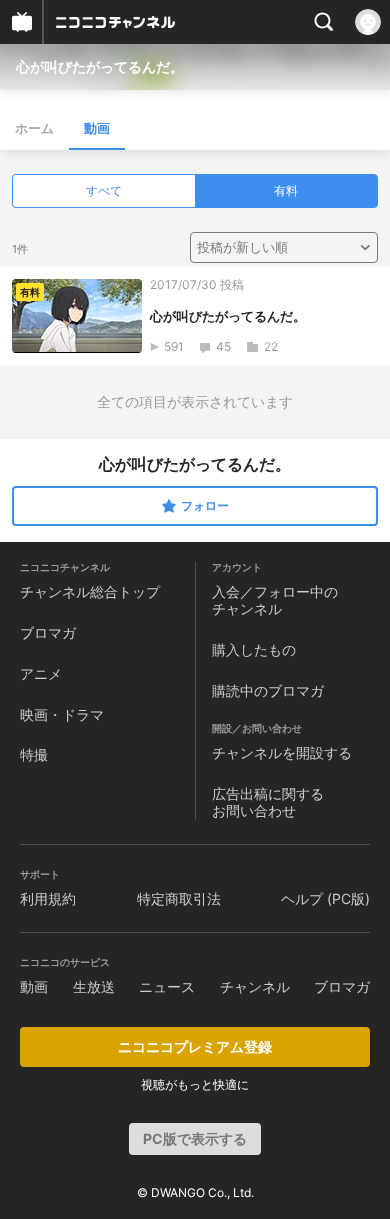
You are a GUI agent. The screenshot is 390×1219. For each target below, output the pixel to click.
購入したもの (254, 649)
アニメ (41, 673)
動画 (97, 128)
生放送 (94, 986)
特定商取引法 (179, 898)
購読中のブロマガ (268, 690)
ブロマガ (48, 632)
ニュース (167, 986)
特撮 (34, 754)
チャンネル (255, 986)
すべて (104, 190)
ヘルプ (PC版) (325, 898)
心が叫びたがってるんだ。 (100, 66)
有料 (286, 190)
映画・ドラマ (62, 714)
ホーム (34, 128)
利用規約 (48, 898)
